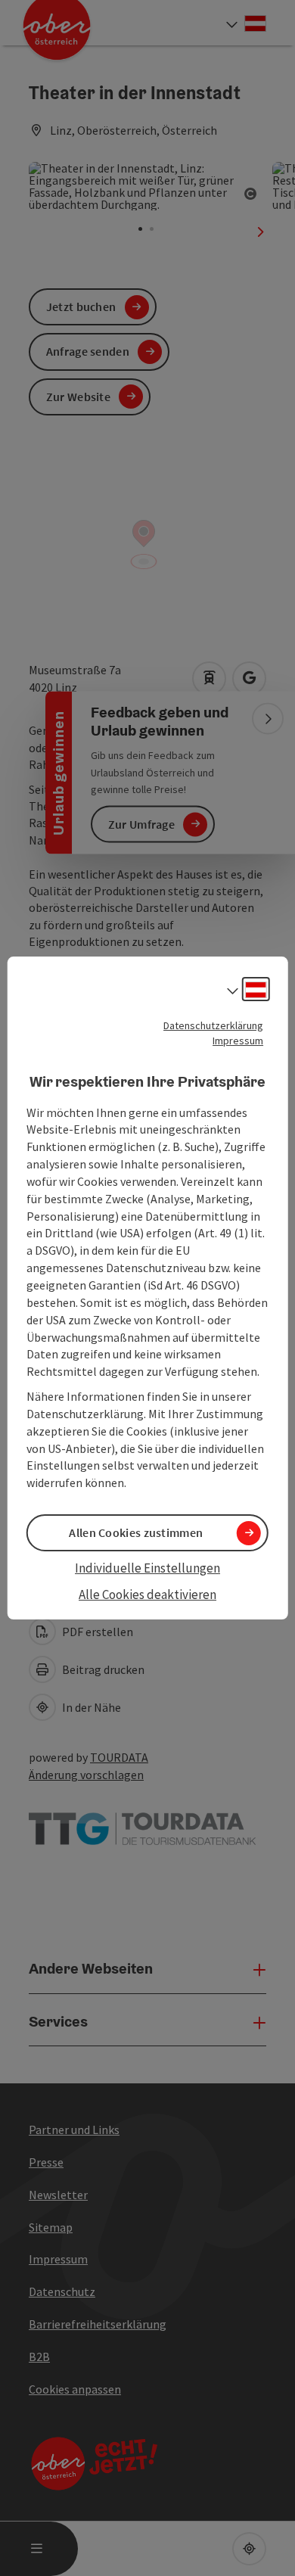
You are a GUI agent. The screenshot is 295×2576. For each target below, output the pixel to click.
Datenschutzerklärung (213, 1025)
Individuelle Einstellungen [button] (147, 1568)
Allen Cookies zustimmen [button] (136, 1532)
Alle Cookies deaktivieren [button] (147, 1594)
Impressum (238, 1041)
